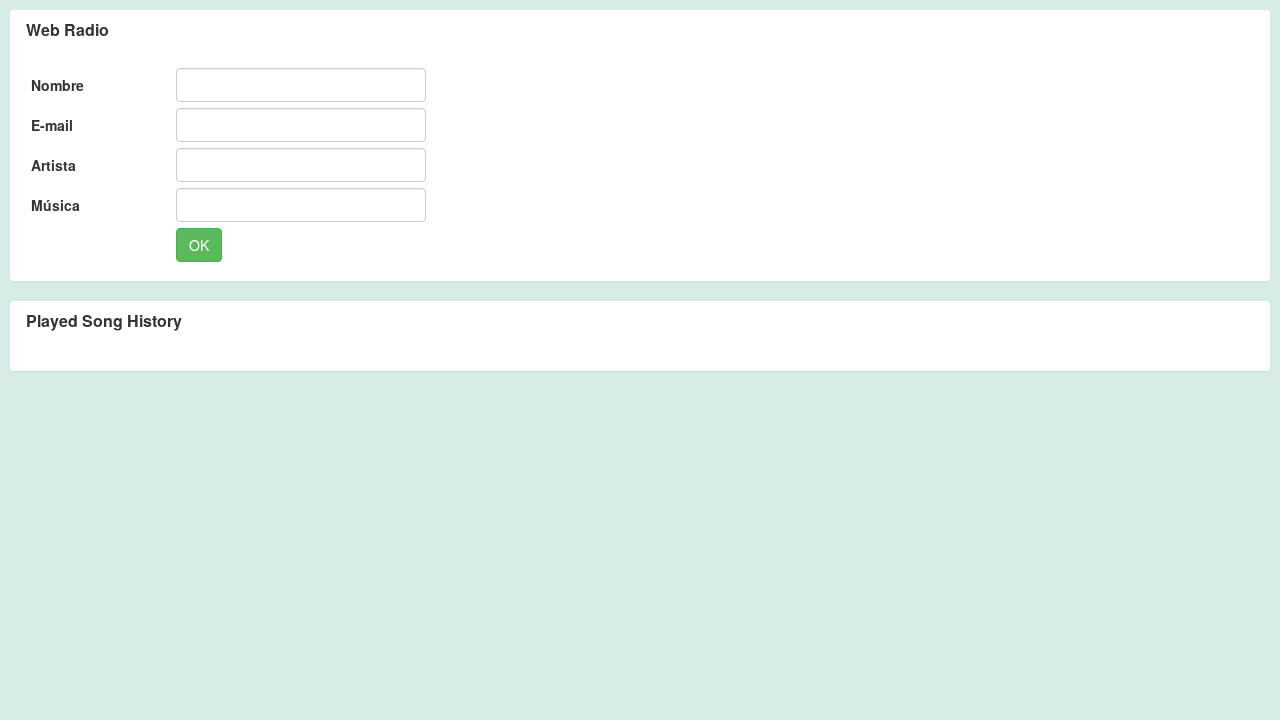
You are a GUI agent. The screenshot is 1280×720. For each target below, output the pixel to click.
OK (199, 245)
